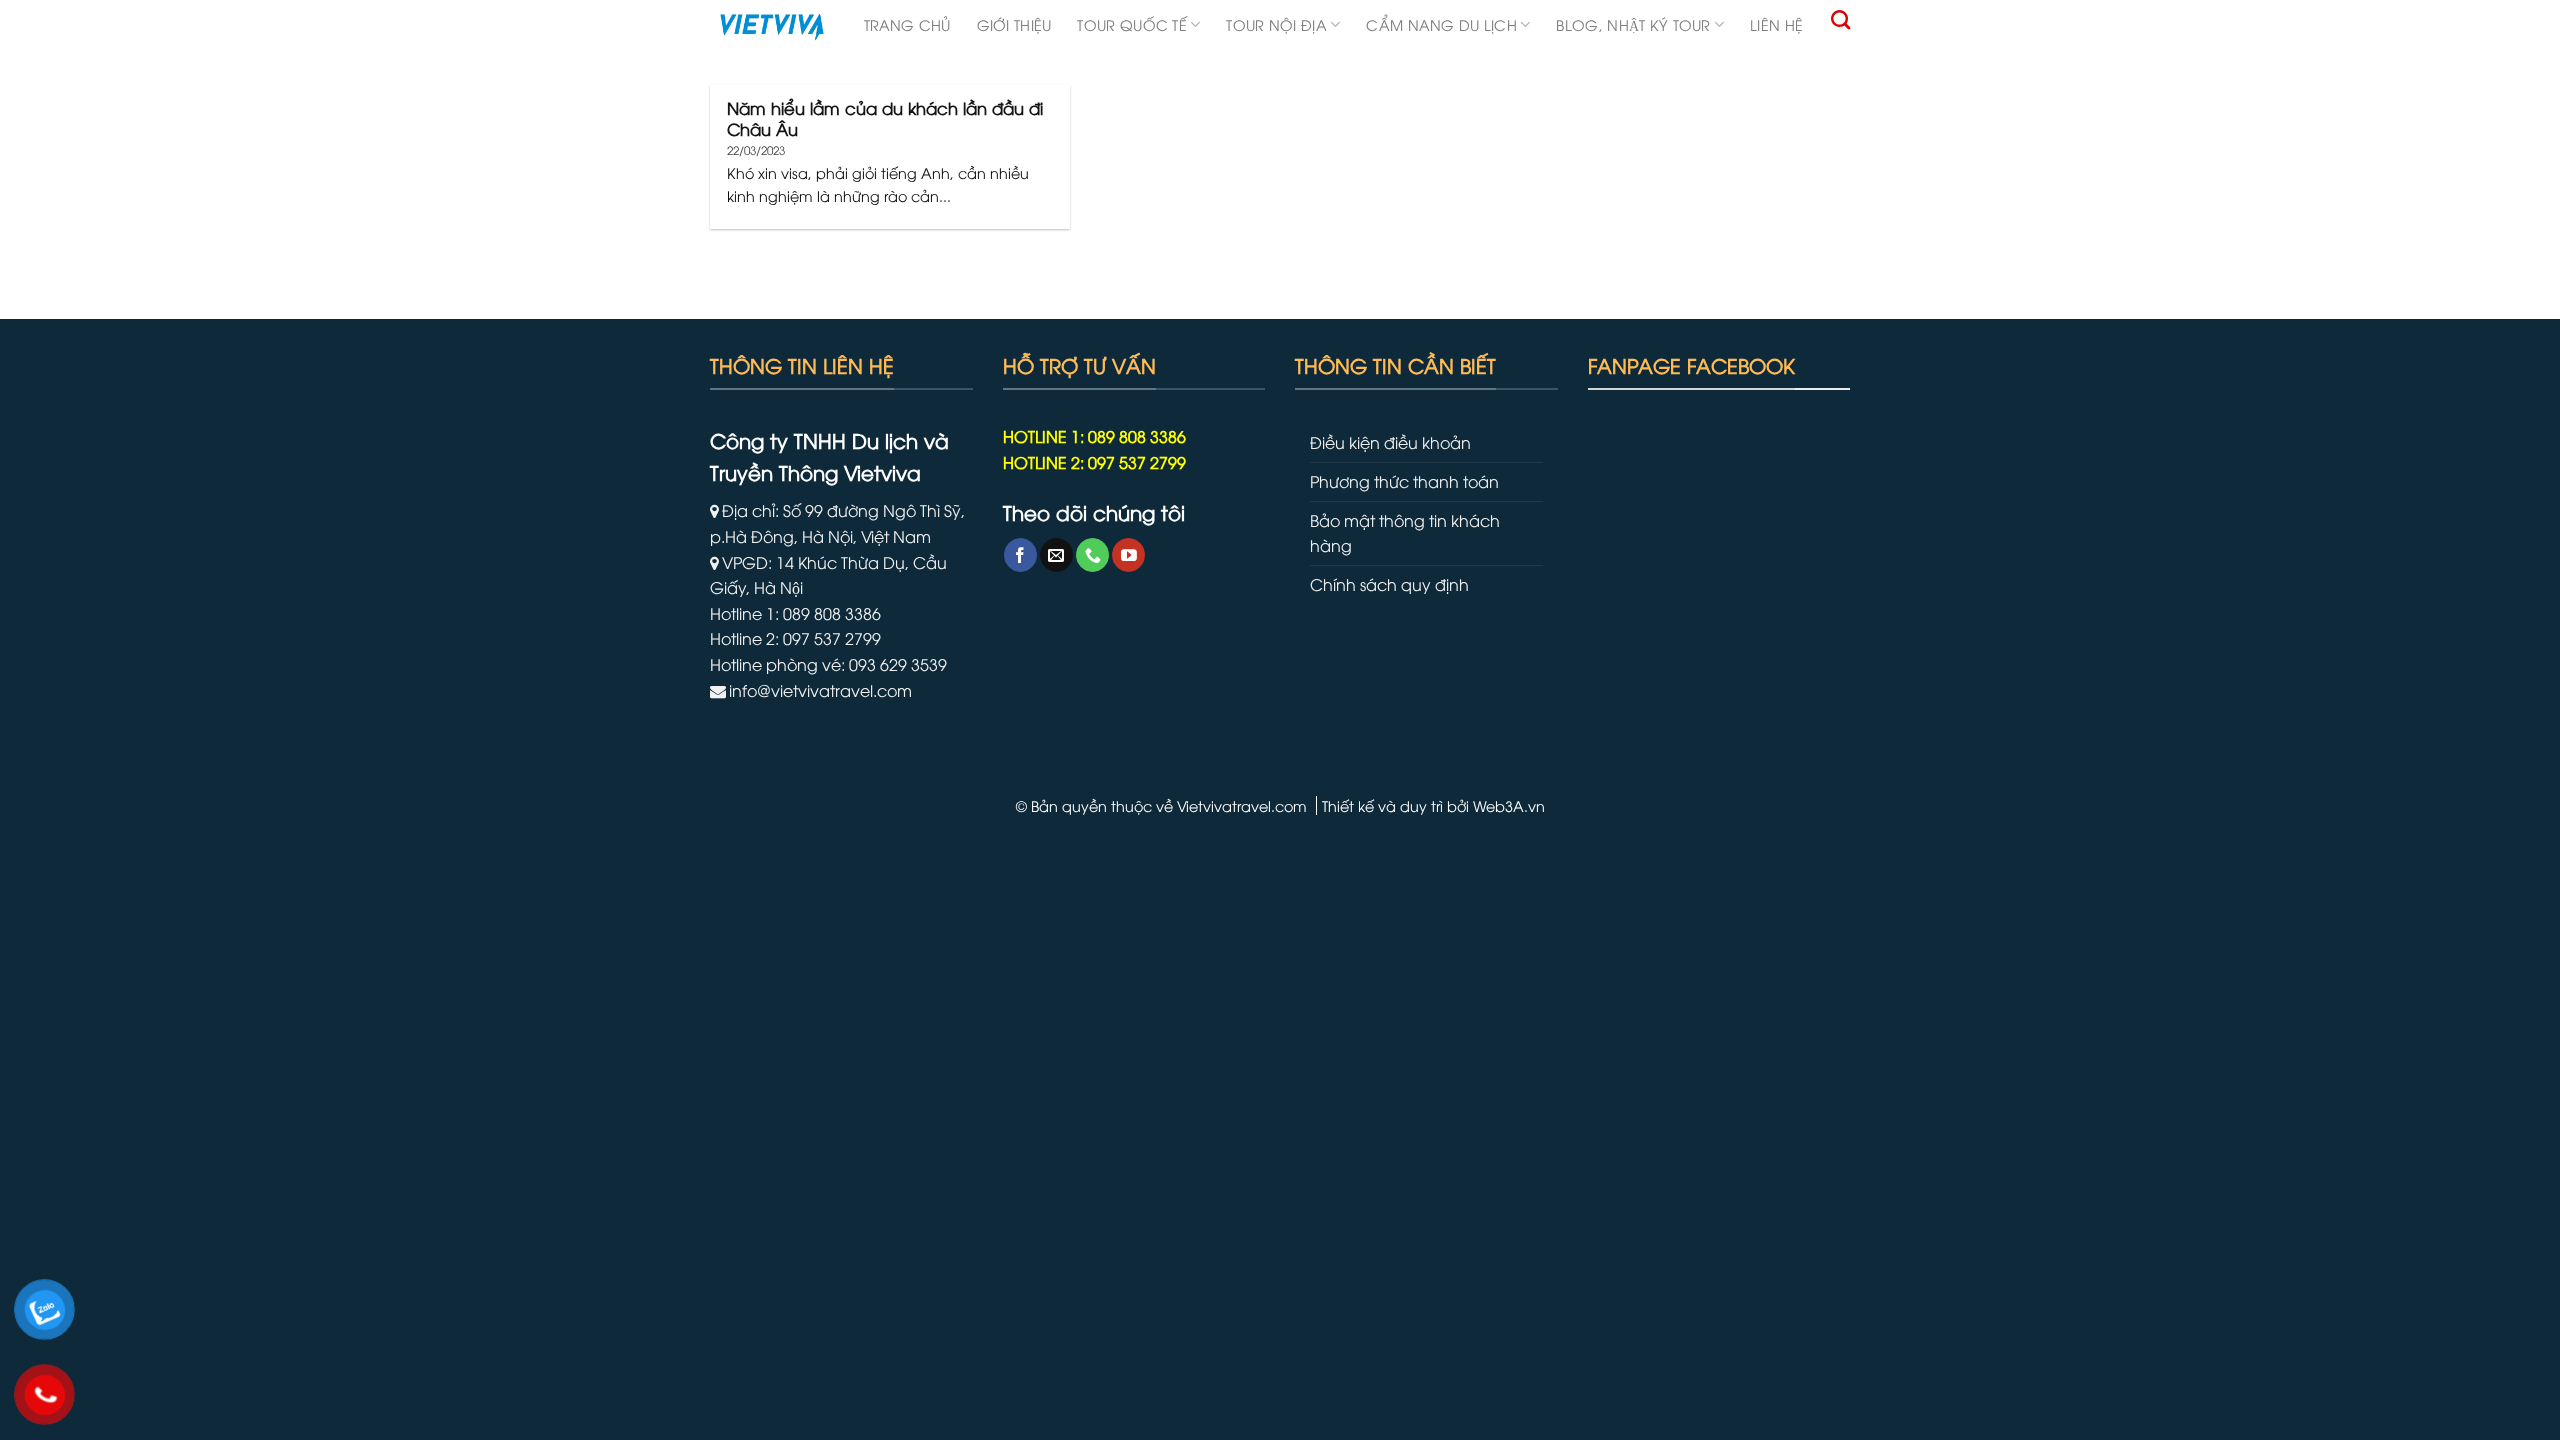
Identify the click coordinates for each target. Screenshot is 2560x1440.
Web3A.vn (1509, 805)
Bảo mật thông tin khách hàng (1405, 533)
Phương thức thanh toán (1404, 481)
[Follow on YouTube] (1128, 555)
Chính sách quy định (1389, 584)
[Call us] (1092, 555)
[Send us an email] (1056, 555)
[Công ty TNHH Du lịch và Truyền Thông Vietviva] (772, 27)
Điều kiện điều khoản (1390, 442)
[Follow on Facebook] (1020, 555)
